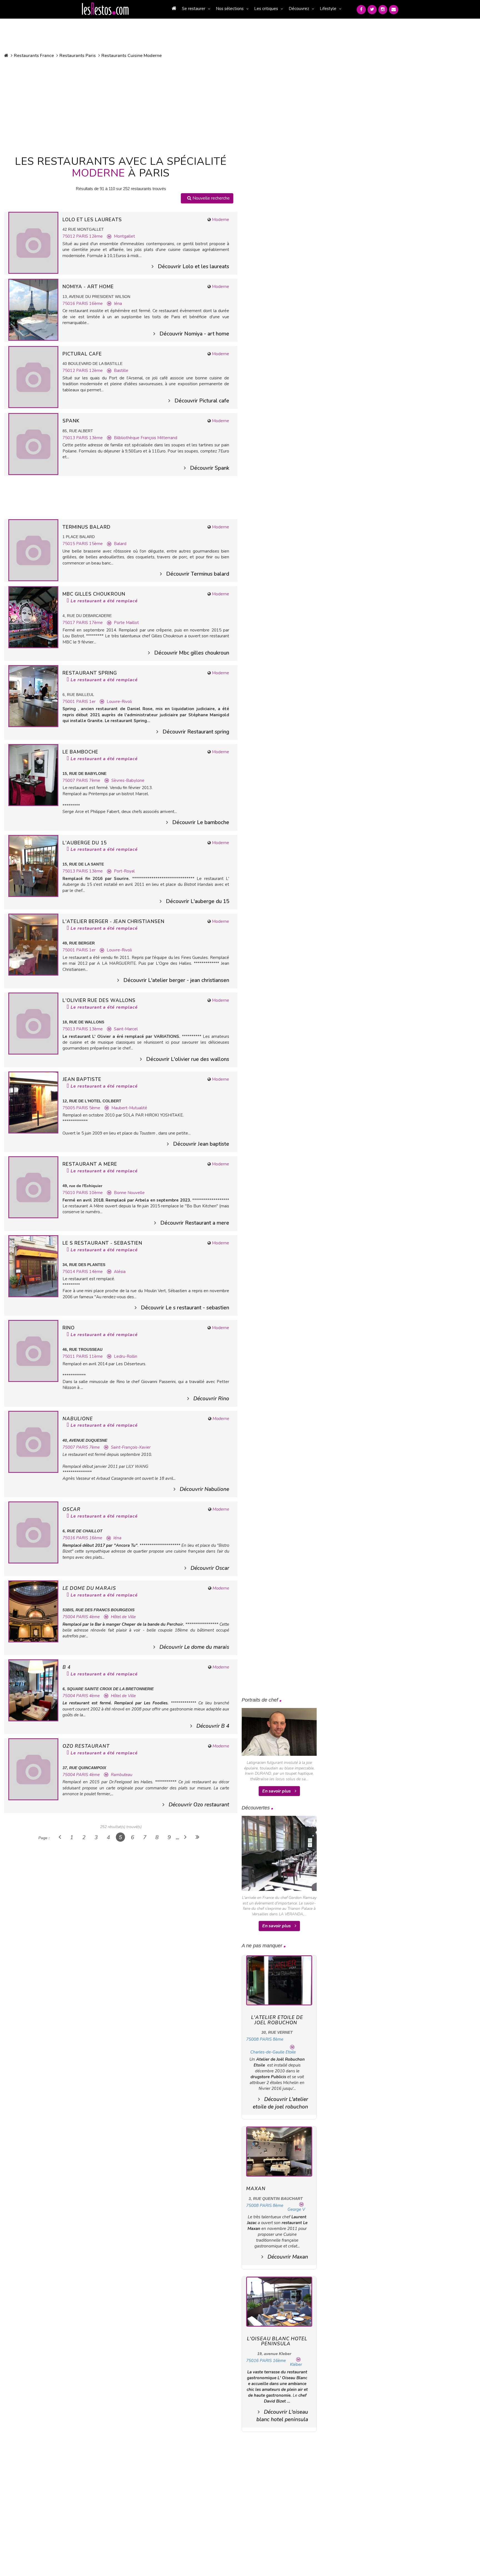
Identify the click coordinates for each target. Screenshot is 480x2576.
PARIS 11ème (89, 1356)
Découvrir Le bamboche (201, 822)
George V (296, 2209)
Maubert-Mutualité (129, 1108)
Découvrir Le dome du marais (194, 1647)
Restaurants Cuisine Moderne (132, 56)
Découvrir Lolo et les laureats (193, 267)
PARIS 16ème (89, 304)
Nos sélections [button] (230, 9)
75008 (252, 2039)
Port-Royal (124, 871)
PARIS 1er (86, 702)
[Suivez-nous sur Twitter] (372, 10)
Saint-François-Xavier (131, 1447)
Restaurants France (34, 56)
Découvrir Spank (210, 468)
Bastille (121, 371)
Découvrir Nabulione (204, 1489)
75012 (69, 236)
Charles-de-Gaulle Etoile (273, 2052)
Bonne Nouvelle (129, 1193)
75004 (69, 1617)
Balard (120, 544)
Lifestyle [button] (328, 9)
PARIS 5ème (88, 1108)
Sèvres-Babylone (128, 780)
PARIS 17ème (89, 623)
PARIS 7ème (88, 780)
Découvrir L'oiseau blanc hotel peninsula (282, 2416)
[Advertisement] (121, 106)
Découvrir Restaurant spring (196, 732)
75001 (69, 702)
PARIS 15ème (89, 544)
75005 (69, 1108)
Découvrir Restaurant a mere (195, 1223)
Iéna (118, 304)
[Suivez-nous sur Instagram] (383, 10)
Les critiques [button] (266, 9)
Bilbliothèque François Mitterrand (146, 438)
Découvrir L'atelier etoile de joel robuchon (280, 2103)
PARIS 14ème (89, 1272)
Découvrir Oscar (210, 1568)
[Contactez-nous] (394, 10)
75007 (69, 780)
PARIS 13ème (89, 438)
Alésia (120, 1272)
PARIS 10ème (89, 1193)
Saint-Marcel (126, 1029)
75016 (69, 304)
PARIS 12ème (89, 236)
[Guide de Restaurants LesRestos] (105, 9)
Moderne (221, 220)
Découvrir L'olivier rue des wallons (188, 1059)
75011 (69, 1356)
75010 (69, 1193)
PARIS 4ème (88, 1617)
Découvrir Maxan (288, 2257)
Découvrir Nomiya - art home (194, 334)
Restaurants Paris (78, 56)
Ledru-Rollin (126, 1356)
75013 (69, 438)
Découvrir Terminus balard (198, 574)
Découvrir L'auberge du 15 (197, 901)
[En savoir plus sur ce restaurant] (33, 242)
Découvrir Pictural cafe (202, 401)
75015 (69, 544)
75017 (69, 623)
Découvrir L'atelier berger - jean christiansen (176, 980)
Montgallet (124, 236)
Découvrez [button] (299, 9)
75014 (69, 1272)
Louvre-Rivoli (119, 702)
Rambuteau (122, 1775)
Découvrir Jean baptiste (201, 1144)
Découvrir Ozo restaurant (199, 1805)
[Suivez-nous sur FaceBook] (361, 10)
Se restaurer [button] (194, 9)
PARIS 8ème (272, 2039)
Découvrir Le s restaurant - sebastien (185, 1308)
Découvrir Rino (211, 1399)
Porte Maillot (126, 623)
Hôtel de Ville (123, 1617)
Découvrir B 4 (213, 1726)
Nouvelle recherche (211, 198)
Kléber (296, 2364)
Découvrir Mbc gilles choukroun (192, 653)
